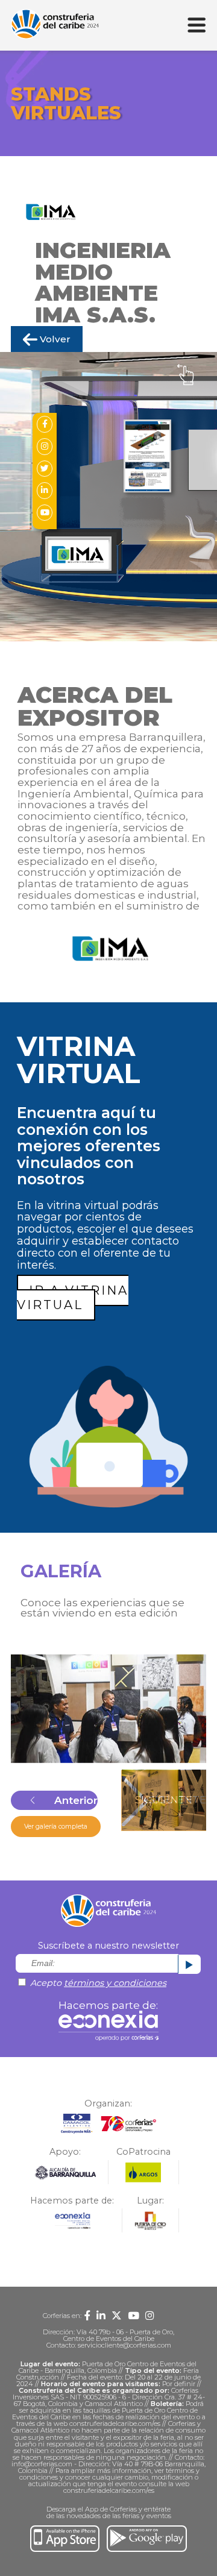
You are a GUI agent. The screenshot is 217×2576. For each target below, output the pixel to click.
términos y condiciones (115, 1983)
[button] (54, 1800)
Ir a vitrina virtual (73, 1298)
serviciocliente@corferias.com (124, 2345)
